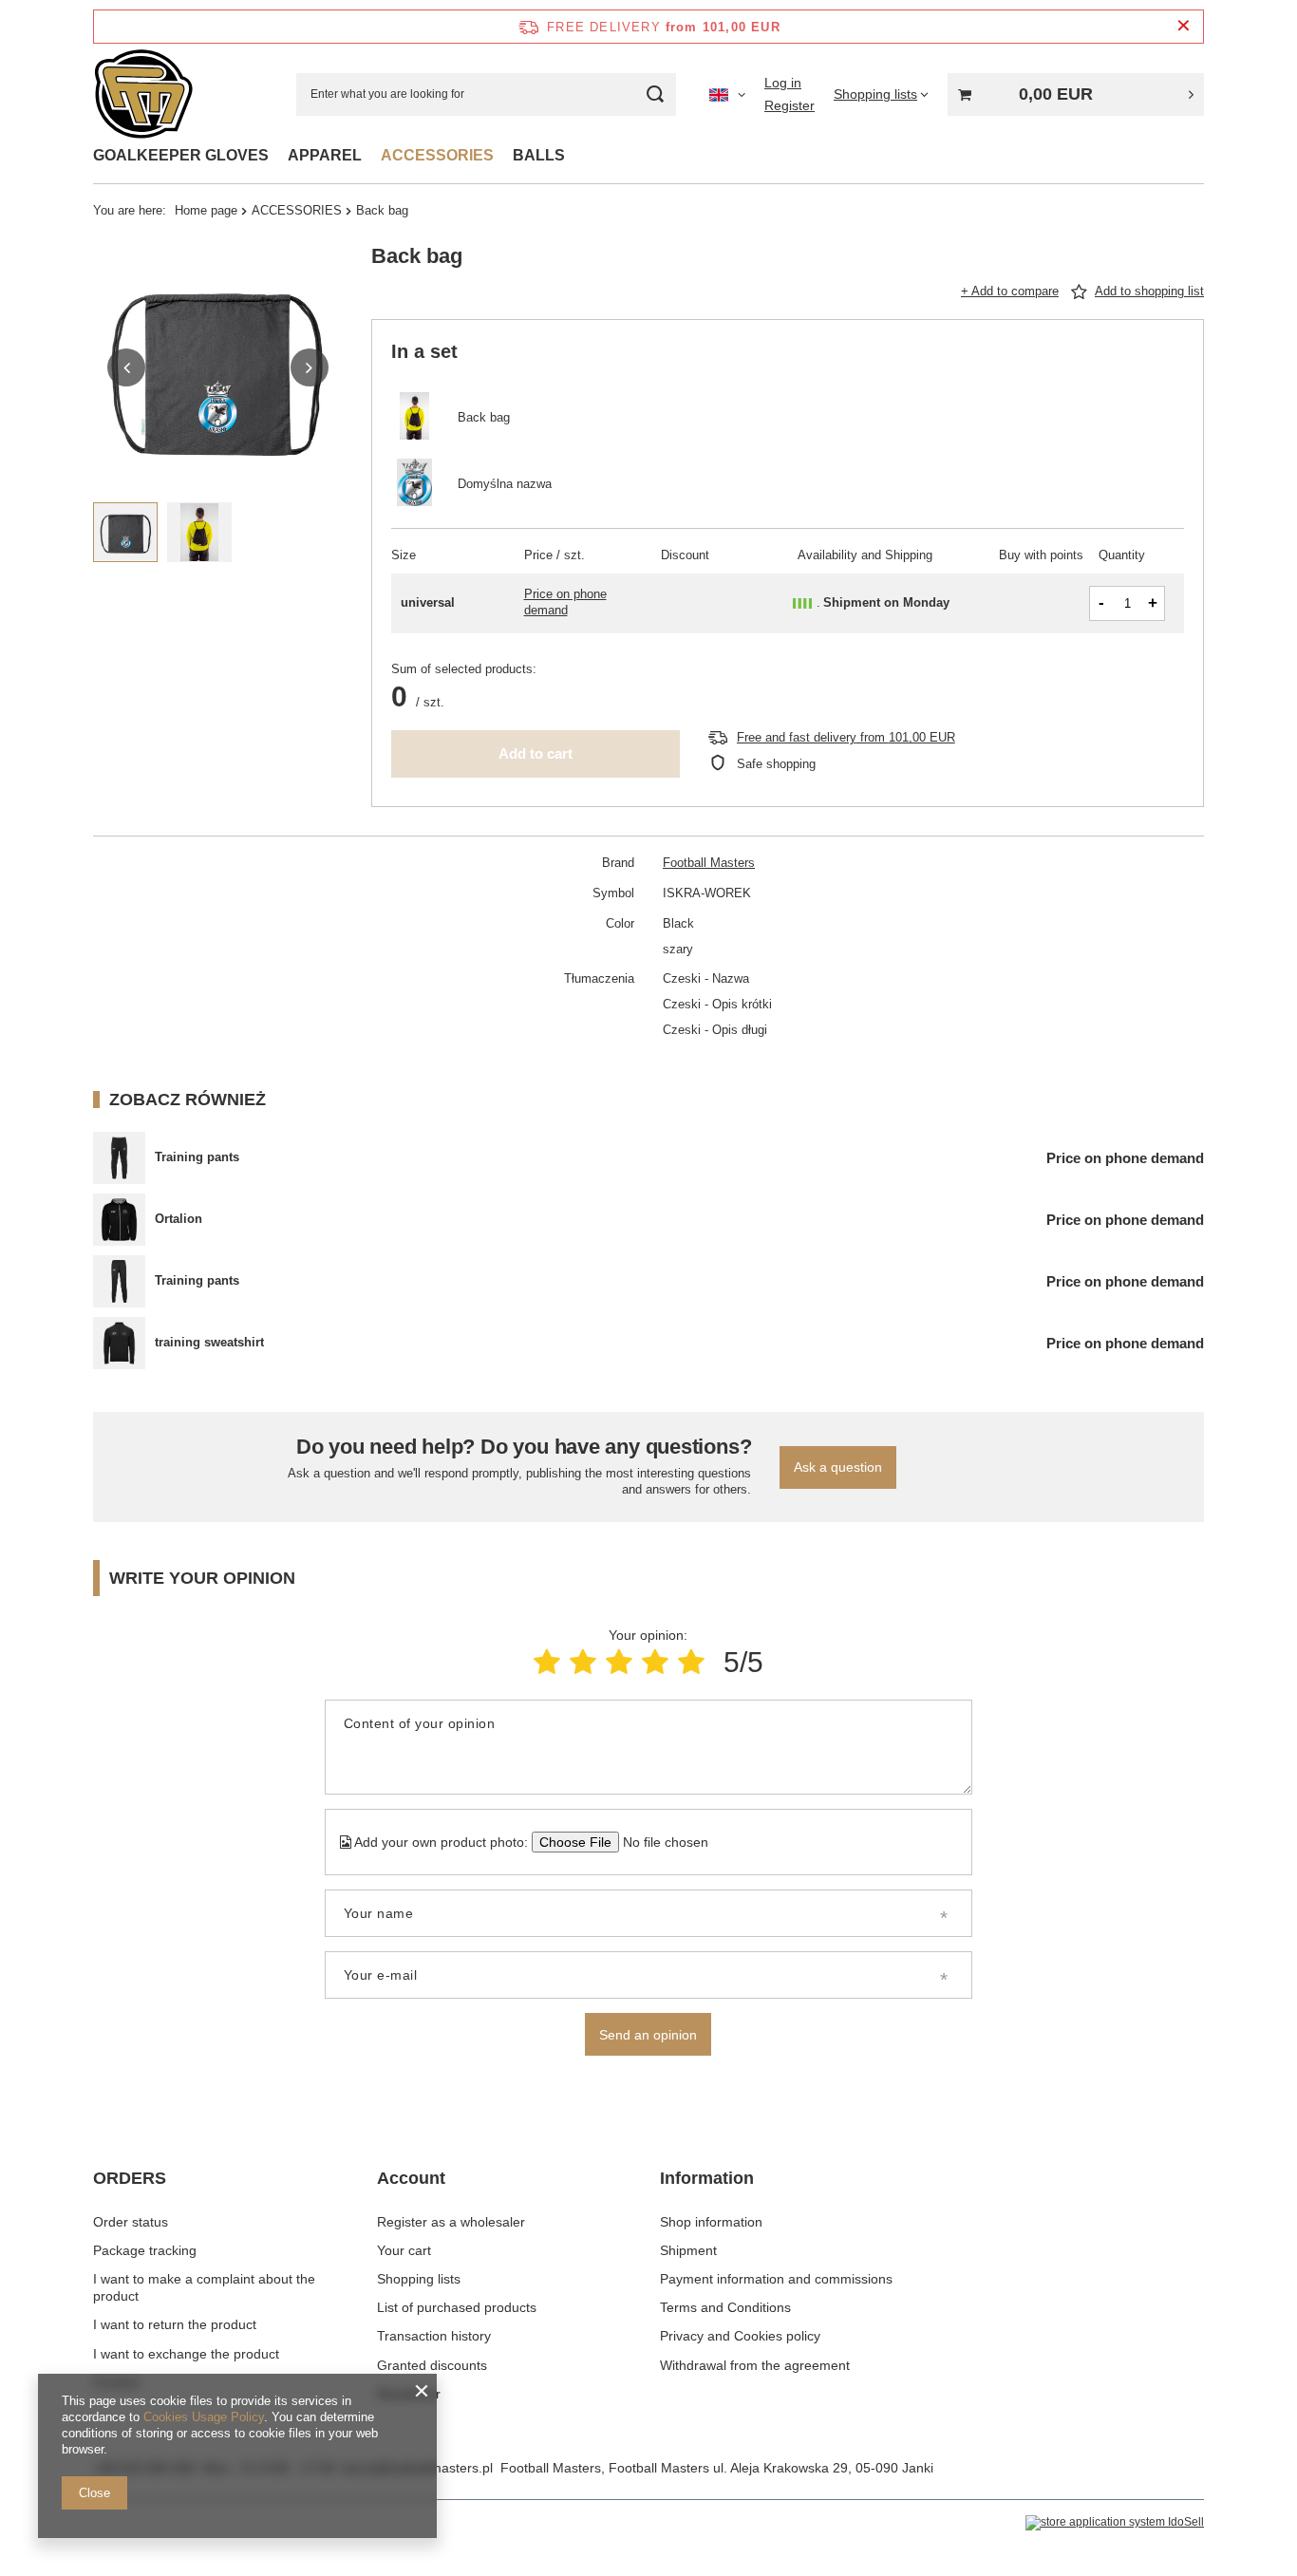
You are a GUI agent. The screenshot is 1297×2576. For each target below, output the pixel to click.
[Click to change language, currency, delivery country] (727, 94)
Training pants (197, 1157)
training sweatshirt (209, 1342)
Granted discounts (432, 2365)
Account (411, 2178)
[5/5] (691, 1662)
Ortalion (179, 1219)
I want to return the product (175, 2324)
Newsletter (409, 2394)
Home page (206, 210)
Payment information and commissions (776, 2279)
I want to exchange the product (186, 2354)
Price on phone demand (565, 602)
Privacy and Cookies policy (740, 2336)
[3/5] (619, 1662)
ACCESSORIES (437, 155)
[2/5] (583, 1662)
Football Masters (709, 863)
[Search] (655, 94)
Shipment (688, 2250)
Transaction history (434, 2336)
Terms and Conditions (725, 2307)
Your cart (404, 2250)
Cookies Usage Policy (204, 2417)
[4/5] (655, 1662)
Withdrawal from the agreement (755, 2365)
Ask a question (838, 1467)
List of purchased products (457, 2307)
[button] (126, 367)
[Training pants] (119, 1158)
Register (789, 105)
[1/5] (547, 1662)
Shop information (711, 2222)
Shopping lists (419, 2279)
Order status (131, 2222)
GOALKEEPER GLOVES (181, 155)
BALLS (539, 155)
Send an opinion (648, 2035)
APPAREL (325, 155)
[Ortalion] (119, 1220)
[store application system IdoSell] (1115, 2523)
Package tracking (145, 2250)
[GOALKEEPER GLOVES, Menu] (278, 155)
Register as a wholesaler (451, 2222)
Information (707, 2178)
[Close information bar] (1184, 26)
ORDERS (130, 2178)
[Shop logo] (143, 94)
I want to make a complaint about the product (204, 2287)
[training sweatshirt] (119, 1343)
